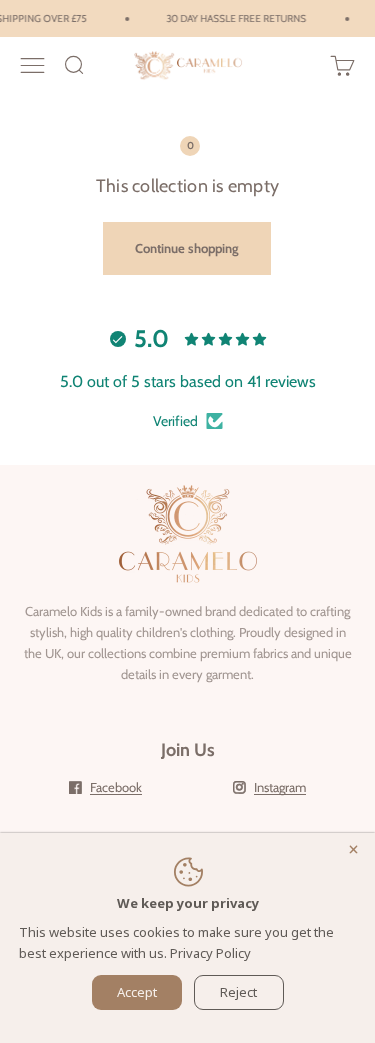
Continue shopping (187, 248)
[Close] (357, 851)
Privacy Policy (210, 953)
